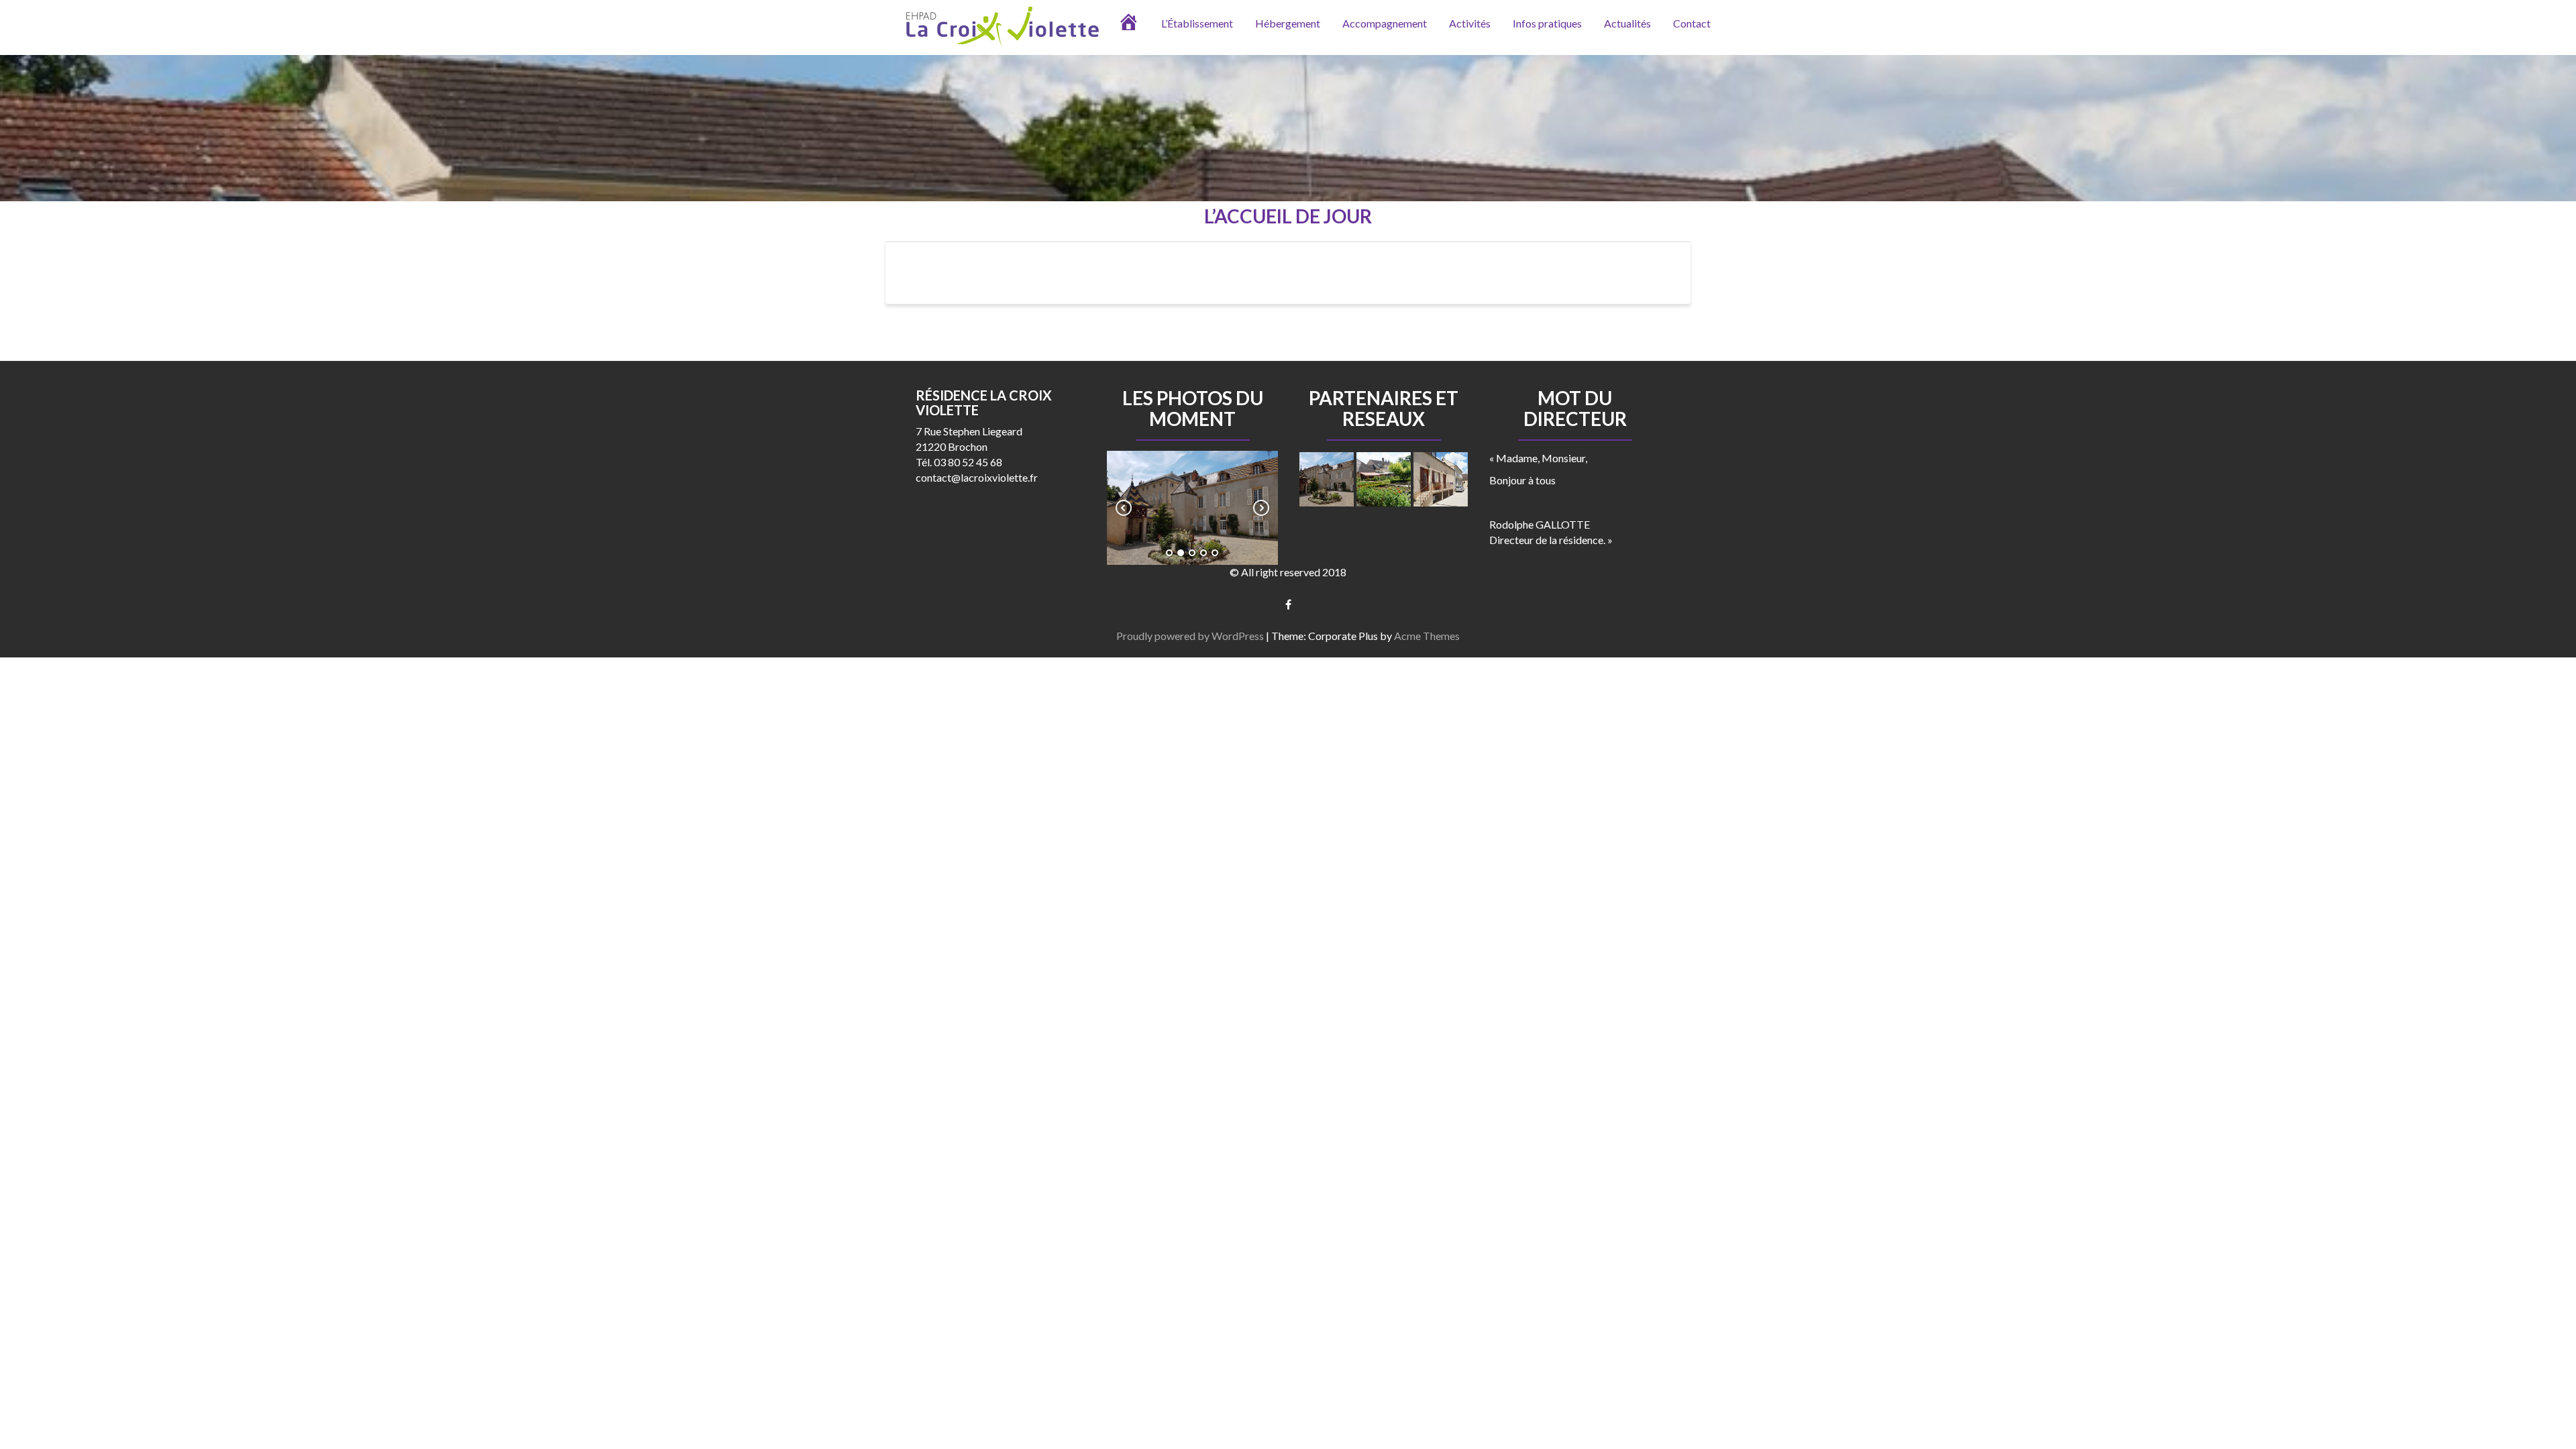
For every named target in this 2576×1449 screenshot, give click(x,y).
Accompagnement (1385, 23)
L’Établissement (1197, 23)
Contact (1692, 23)
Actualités (1627, 23)
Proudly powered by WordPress (1190, 636)
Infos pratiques (1547, 23)
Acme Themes (1427, 636)
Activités (1470, 23)
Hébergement (1288, 23)
